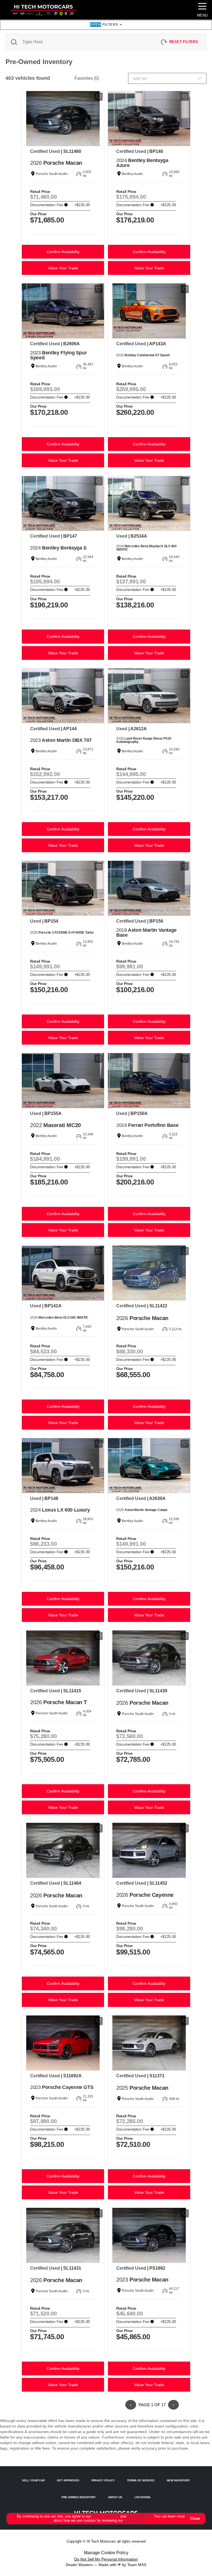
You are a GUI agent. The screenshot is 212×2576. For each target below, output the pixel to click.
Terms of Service (106, 2516)
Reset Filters (184, 42)
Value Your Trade (63, 268)
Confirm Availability (63, 252)
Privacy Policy (139, 2516)
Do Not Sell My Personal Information (106, 2559)
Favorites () (87, 78)
